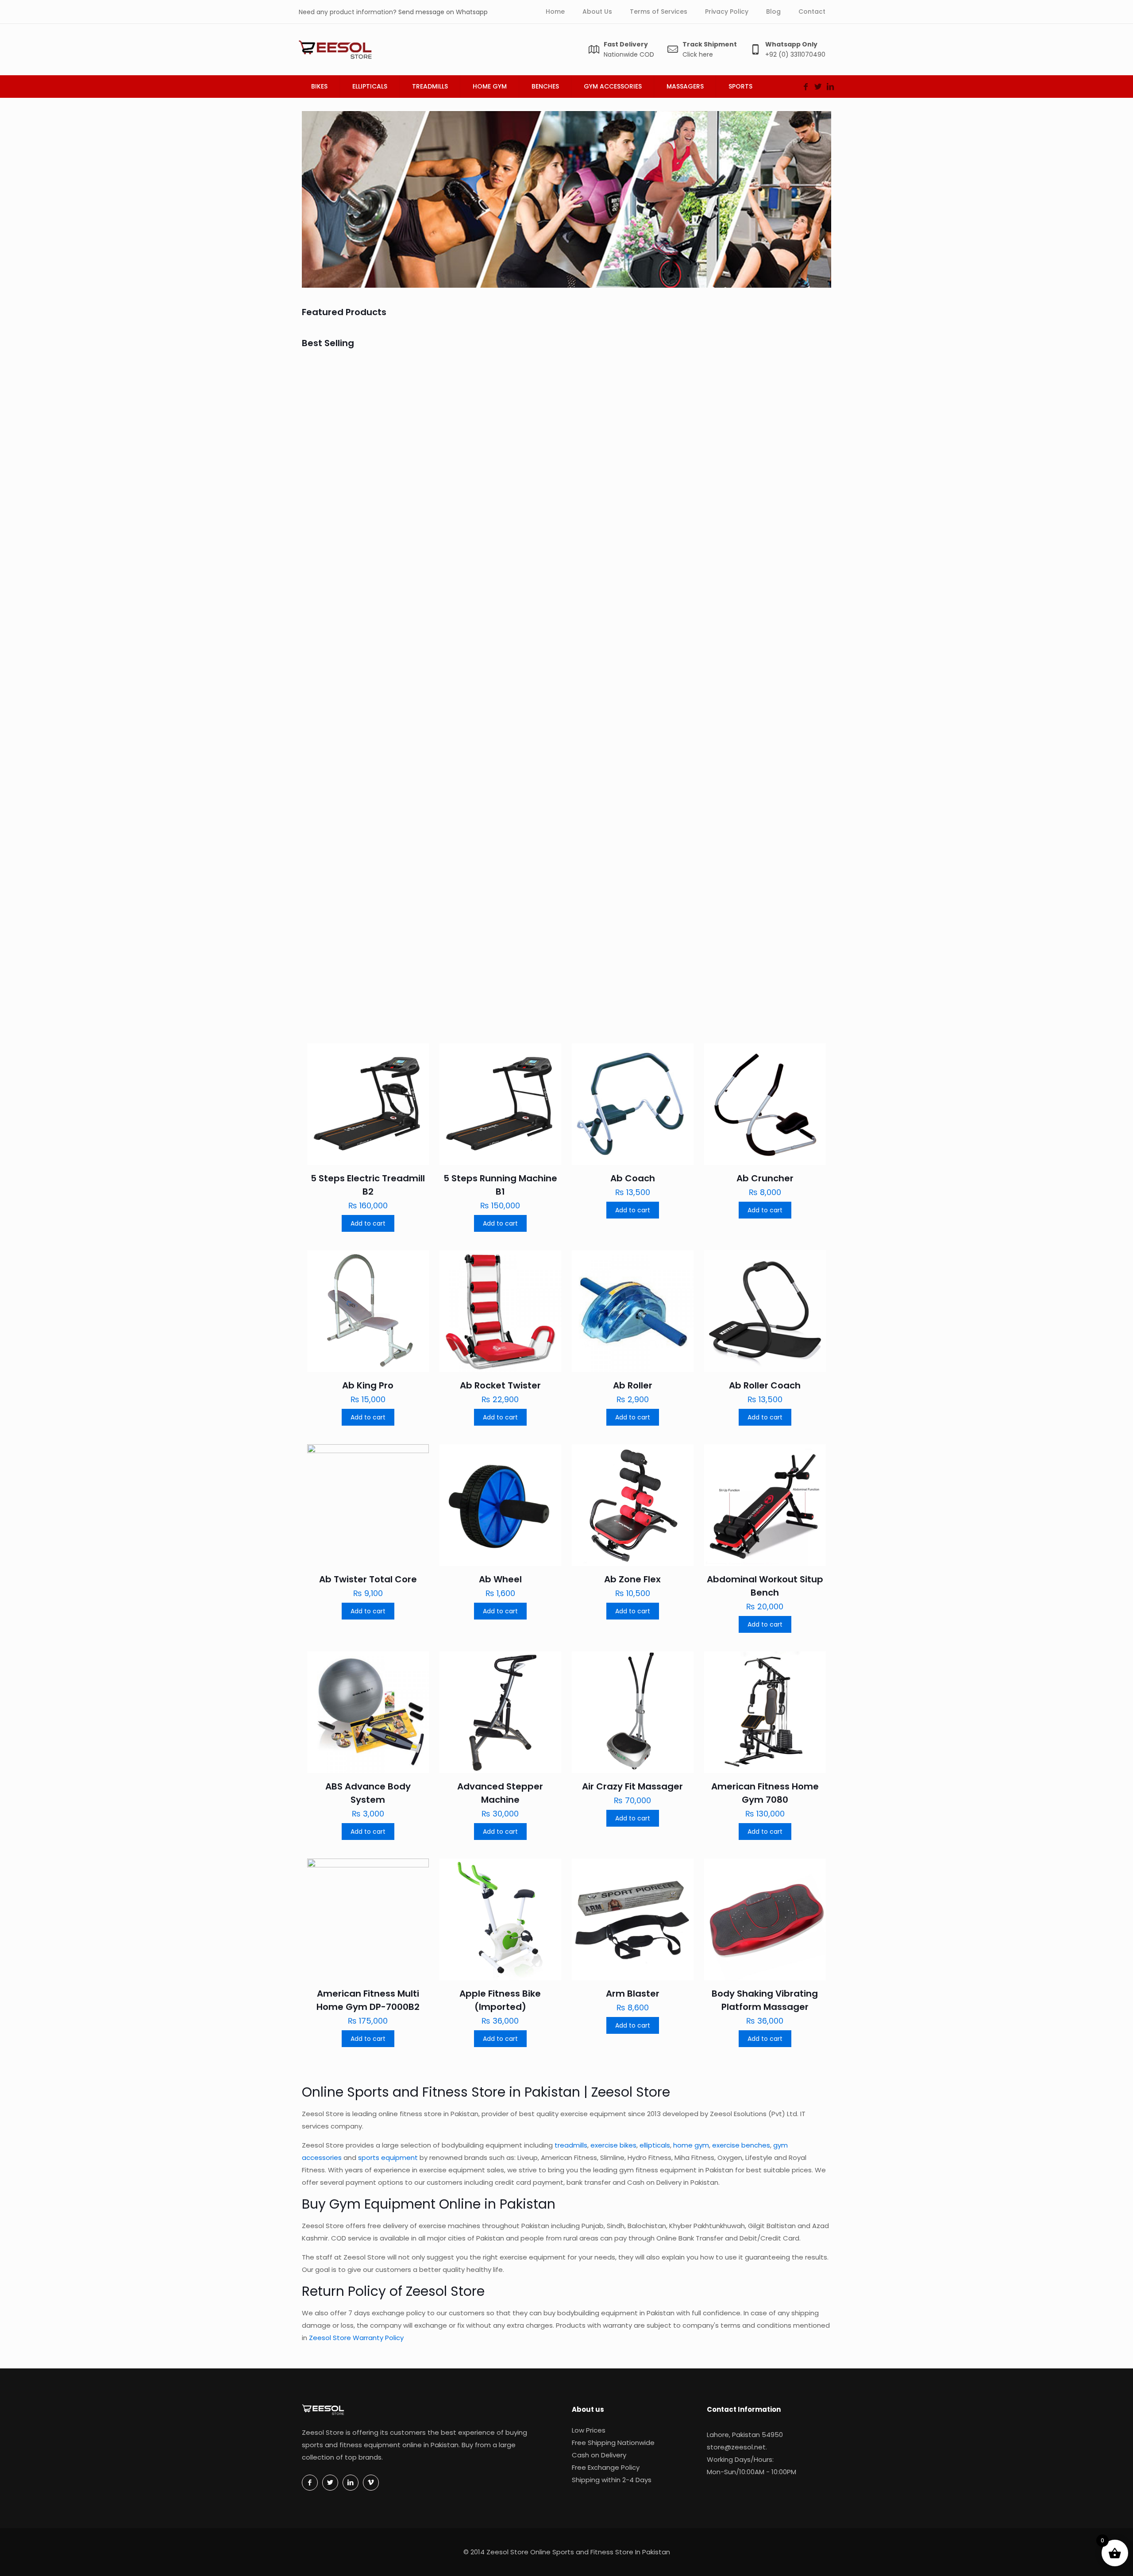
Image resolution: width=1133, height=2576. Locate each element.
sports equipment (388, 2158)
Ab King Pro (738, 671)
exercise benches (741, 2145)
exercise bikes (613, 2145)
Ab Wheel (500, 1579)
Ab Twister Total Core (368, 1579)
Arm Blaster (633, 1994)
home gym (691, 2145)
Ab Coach (470, 493)
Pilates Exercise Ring (493, 671)
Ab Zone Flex (632, 1579)
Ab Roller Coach (765, 1385)
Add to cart (368, 1223)
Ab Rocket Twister (753, 837)
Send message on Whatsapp (443, 12)
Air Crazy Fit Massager (632, 1786)
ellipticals (655, 2145)
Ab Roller (633, 1385)
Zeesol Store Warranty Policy (356, 2338)
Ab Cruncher (608, 493)
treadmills (571, 2145)
